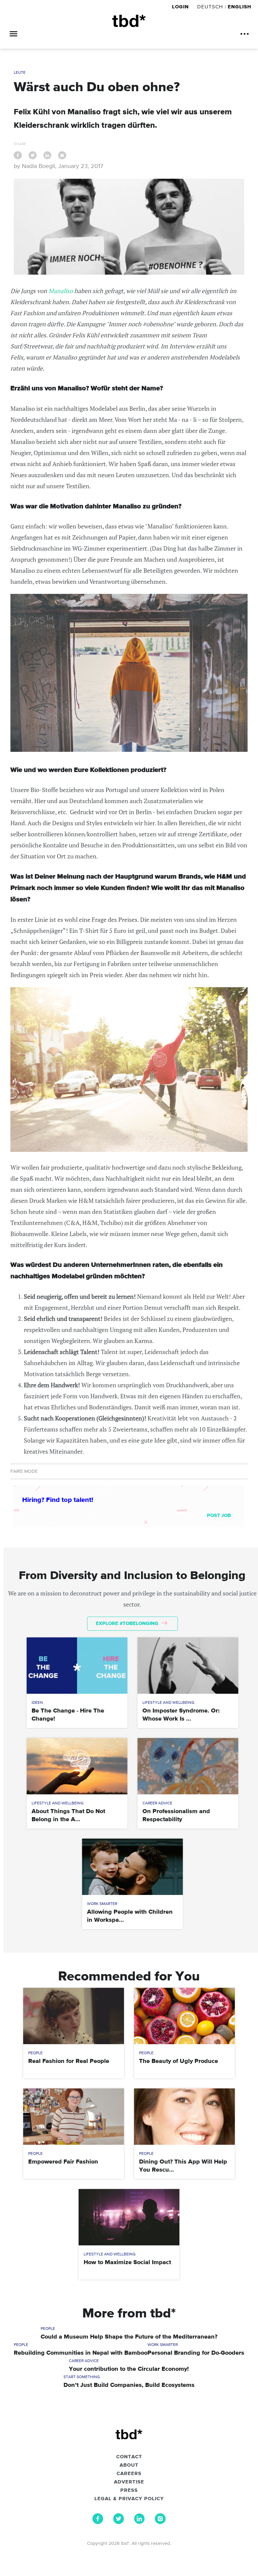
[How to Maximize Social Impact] (129, 2217)
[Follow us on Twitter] (119, 2522)
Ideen (37, 1703)
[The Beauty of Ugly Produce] (184, 2016)
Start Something (82, 2377)
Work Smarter (102, 1904)
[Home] (129, 21)
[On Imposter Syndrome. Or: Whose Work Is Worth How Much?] (188, 1666)
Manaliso (61, 291)
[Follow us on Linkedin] (139, 2522)
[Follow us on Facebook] (98, 2522)
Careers (129, 2474)
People (35, 2053)
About (129, 2465)
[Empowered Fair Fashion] (74, 2117)
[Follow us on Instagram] (160, 2522)
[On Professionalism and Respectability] (188, 1766)
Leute (20, 73)
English (240, 7)
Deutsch (210, 7)
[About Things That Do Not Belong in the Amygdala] (77, 1766)
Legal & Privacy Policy (129, 2499)
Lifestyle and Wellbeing (168, 1703)
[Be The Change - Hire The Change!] (77, 1666)
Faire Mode (24, 1471)
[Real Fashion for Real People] (74, 2016)
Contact (129, 2457)
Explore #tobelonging (128, 1623)
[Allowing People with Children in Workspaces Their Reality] (132, 1867)
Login (181, 7)
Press (129, 2490)
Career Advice (157, 1803)
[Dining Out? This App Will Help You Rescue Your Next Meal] (184, 2117)
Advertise (129, 2482)
